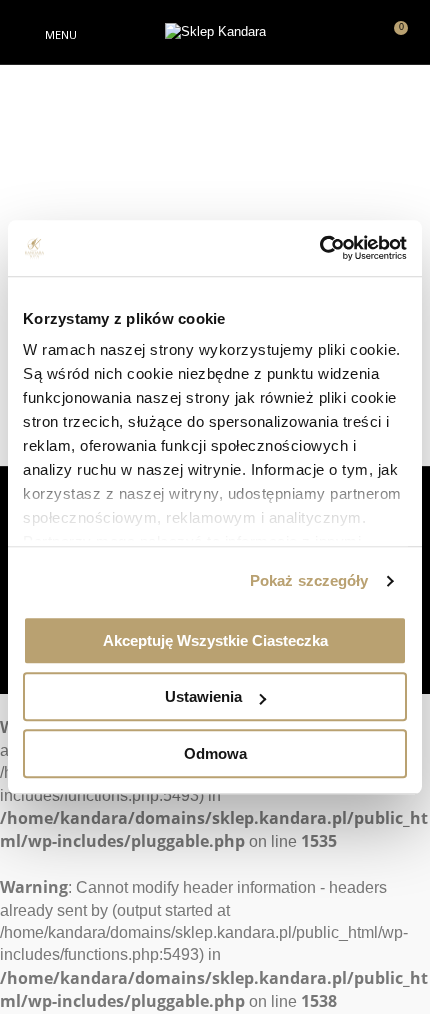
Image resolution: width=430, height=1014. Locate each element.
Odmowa (215, 753)
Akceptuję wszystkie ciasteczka (215, 640)
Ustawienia (203, 696)
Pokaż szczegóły (309, 580)
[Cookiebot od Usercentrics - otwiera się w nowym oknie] (319, 248)
